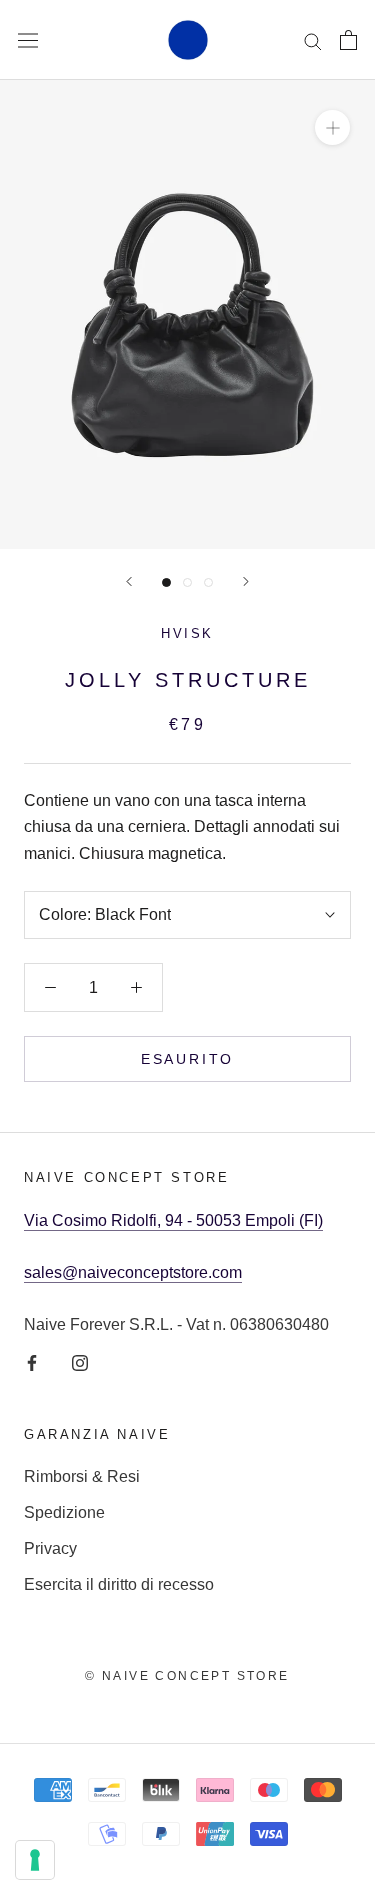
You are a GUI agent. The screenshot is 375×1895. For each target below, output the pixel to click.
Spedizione (64, 1512)
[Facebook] (32, 1363)
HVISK (187, 633)
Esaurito (187, 1059)
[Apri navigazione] (28, 40)
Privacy (50, 1548)
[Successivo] (246, 581)
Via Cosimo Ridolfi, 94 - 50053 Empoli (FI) (173, 1220)
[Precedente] (129, 581)
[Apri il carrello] (348, 40)
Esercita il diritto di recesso (119, 1584)
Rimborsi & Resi (82, 1476)
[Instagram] (80, 1363)
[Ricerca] (313, 39)
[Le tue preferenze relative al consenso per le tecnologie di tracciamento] (35, 1860)
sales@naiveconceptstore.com (133, 1272)
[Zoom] (332, 127)
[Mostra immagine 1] (166, 582)
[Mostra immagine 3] (208, 582)
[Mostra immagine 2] (187, 582)
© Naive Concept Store (187, 1676)
